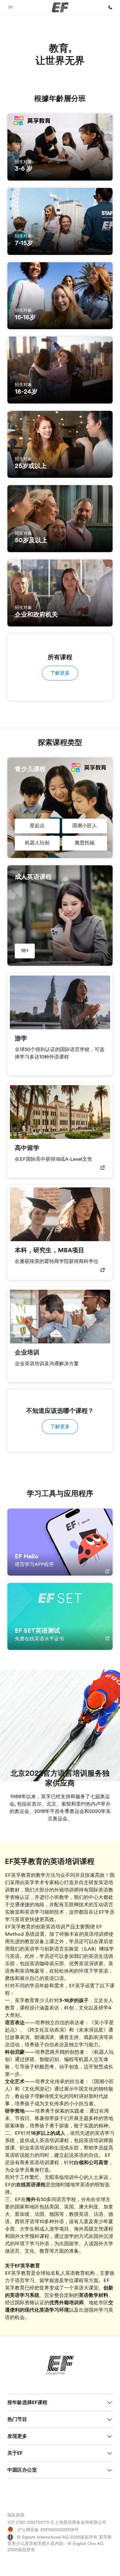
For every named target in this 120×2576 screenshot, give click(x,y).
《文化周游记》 (37, 2089)
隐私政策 (16, 2515)
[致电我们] (110, 7)
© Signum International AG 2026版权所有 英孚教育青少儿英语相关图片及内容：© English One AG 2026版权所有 (60, 2543)
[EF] (60, 7)
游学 (69, 2236)
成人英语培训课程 (49, 2141)
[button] (10, 7)
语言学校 (66, 2200)
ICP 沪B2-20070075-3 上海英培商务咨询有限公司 (57, 2522)
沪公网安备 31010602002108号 (47, 2530)
